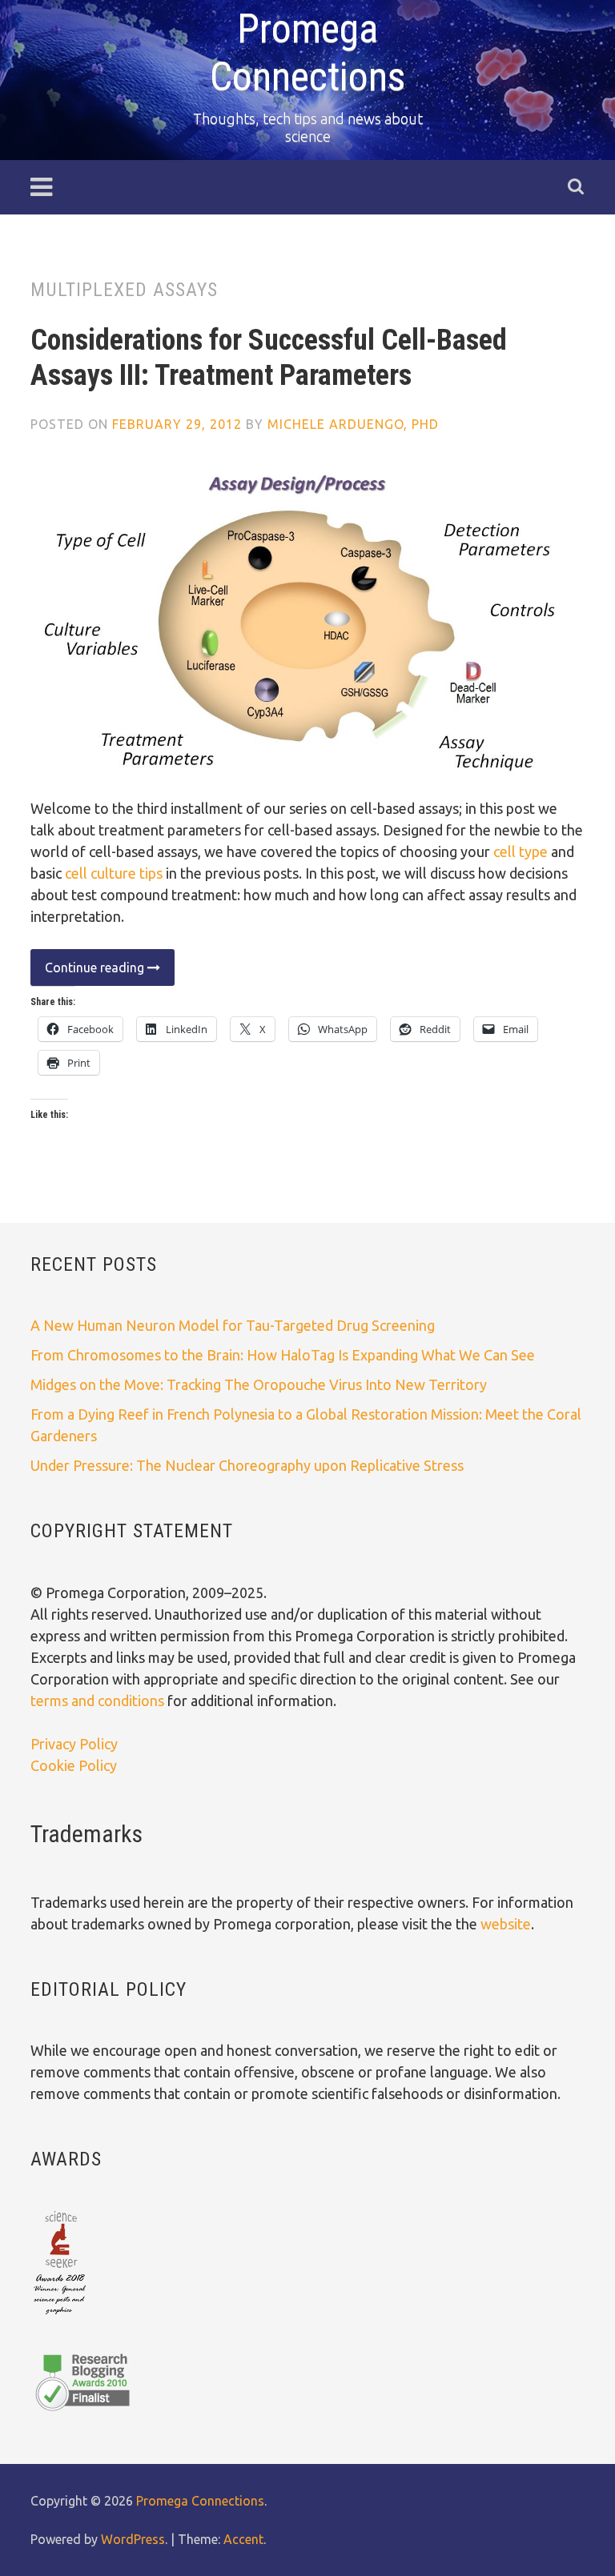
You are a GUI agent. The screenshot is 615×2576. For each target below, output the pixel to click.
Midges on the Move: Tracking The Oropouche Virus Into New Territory (259, 1384)
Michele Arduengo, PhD (353, 424)
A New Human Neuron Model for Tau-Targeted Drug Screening (233, 1325)
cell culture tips (114, 873)
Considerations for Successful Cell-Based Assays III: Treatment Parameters (269, 357)
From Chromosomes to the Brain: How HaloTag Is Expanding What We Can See (283, 1355)
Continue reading (89, 973)
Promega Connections (200, 2501)
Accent (243, 2539)
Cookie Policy (74, 1765)
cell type (521, 851)
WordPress (133, 2539)
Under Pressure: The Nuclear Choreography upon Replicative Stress (247, 1465)
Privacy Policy (74, 1744)
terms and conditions (99, 1701)
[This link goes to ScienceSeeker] (60, 2316)
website (506, 1924)
